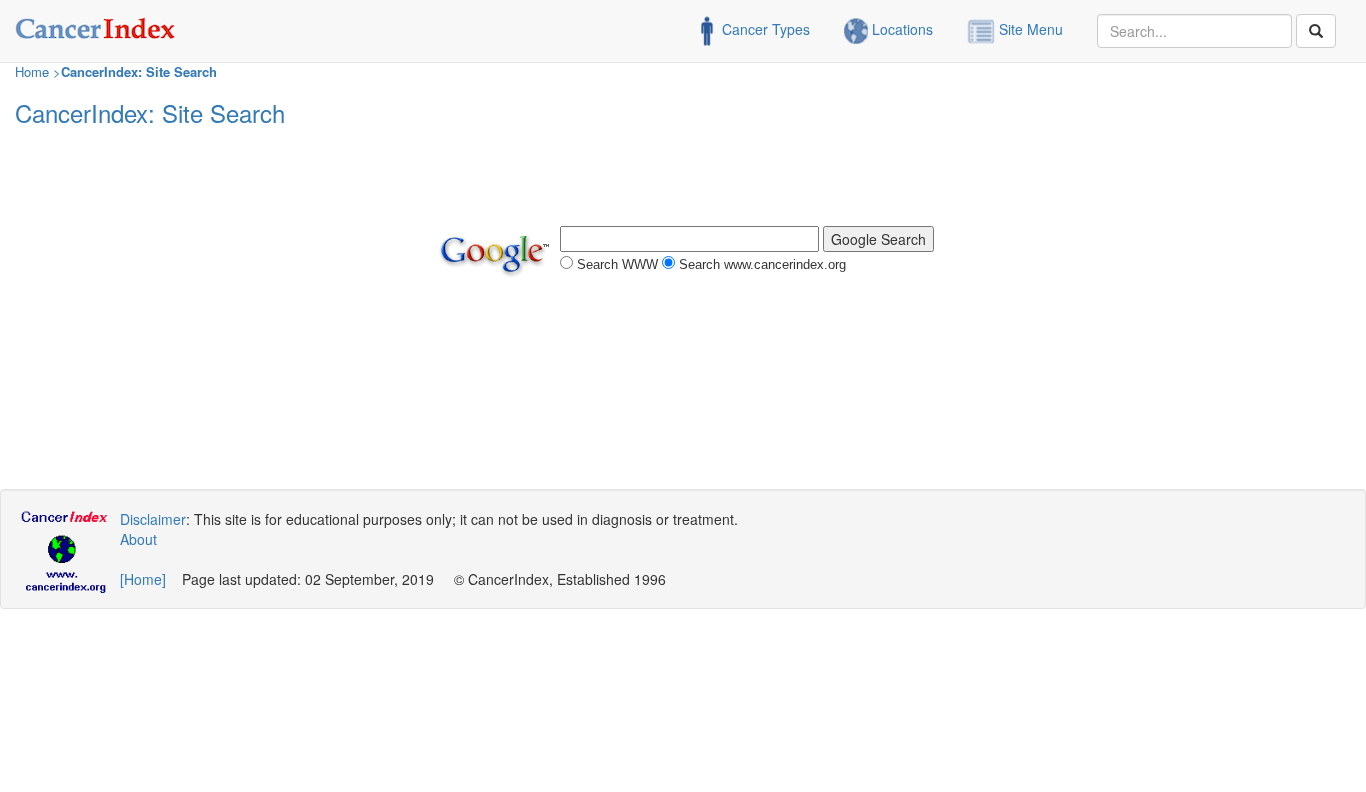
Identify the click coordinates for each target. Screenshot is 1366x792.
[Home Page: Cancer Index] (95, 25)
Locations (900, 29)
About (138, 539)
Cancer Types (764, 29)
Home (32, 71)
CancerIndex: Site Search (139, 71)
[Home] (143, 579)
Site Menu (1029, 29)
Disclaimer (153, 519)
